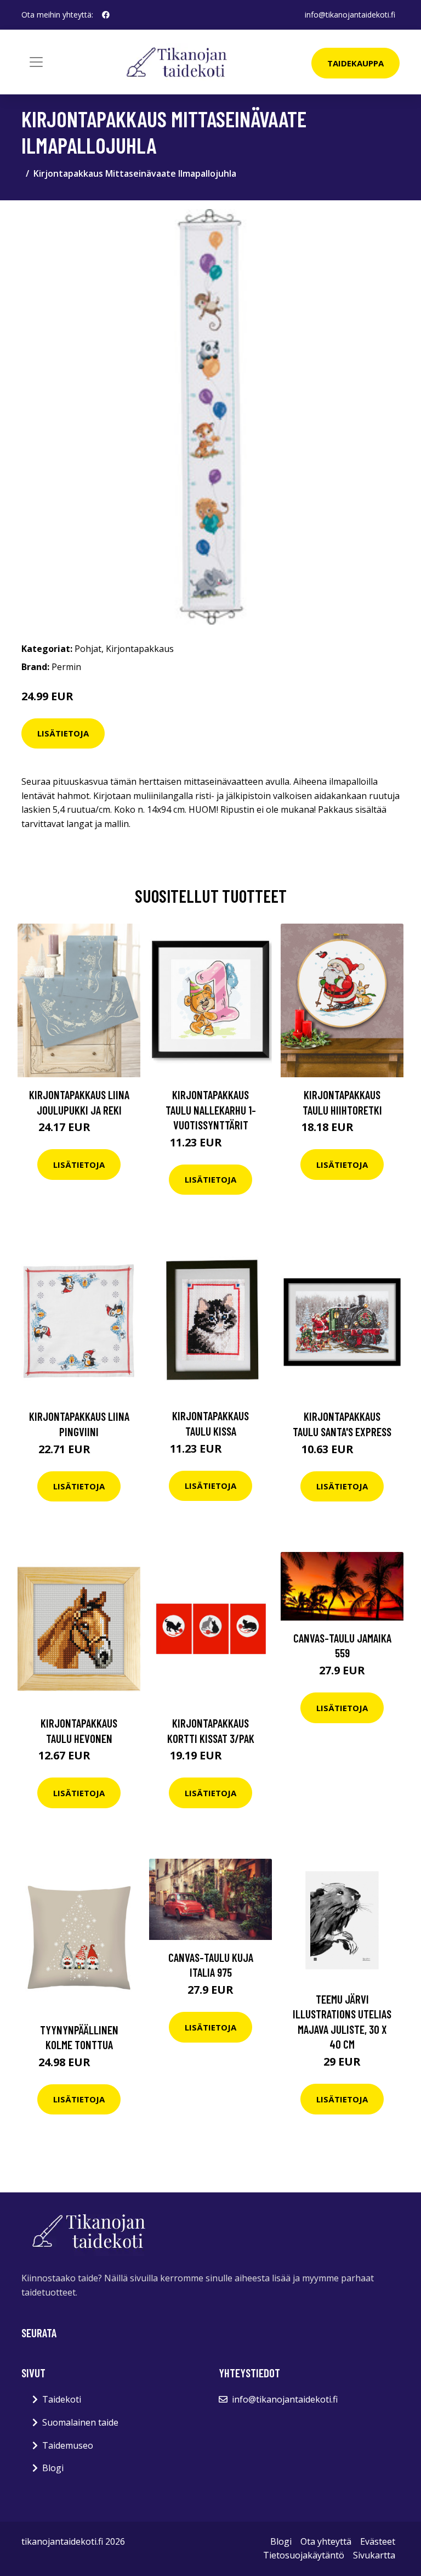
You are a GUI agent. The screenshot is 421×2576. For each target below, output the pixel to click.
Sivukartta (374, 2555)
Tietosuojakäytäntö (304, 2555)
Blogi (53, 2468)
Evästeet (378, 2541)
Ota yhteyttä (326, 2541)
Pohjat (88, 649)
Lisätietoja (63, 733)
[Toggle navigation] (36, 62)
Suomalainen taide (80, 2422)
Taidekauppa (355, 63)
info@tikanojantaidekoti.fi (350, 15)
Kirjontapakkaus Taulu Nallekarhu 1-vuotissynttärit (211, 1110)
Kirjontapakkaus (140, 649)
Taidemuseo (68, 2445)
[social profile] (106, 15)
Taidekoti (62, 2399)
